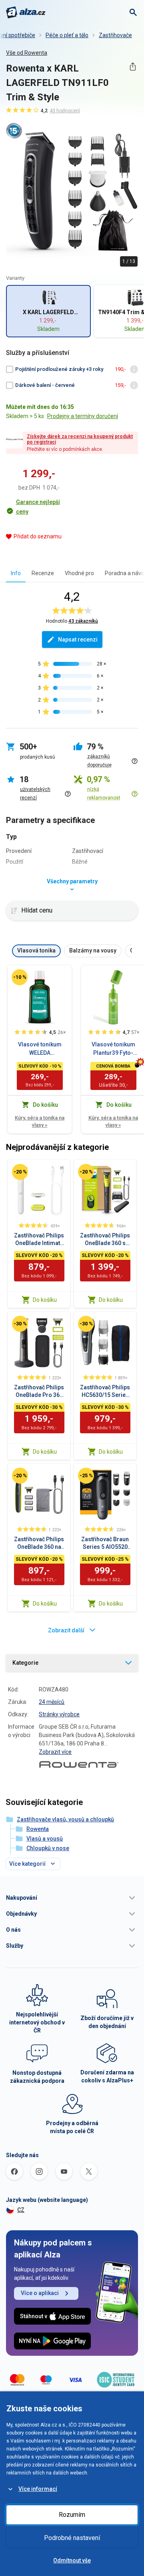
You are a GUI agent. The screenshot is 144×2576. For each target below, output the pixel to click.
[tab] (16, 573)
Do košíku (45, 1300)
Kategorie (25, 1663)
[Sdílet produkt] (133, 67)
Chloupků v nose (48, 1848)
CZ (21, 2210)
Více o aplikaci (40, 2293)
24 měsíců (52, 1702)
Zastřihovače (115, 35)
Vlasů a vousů (45, 1839)
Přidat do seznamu (38, 536)
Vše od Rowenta (27, 53)
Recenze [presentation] (43, 573)
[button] (72, 1898)
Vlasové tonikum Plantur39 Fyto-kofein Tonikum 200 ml (113, 1049)
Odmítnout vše (72, 2560)
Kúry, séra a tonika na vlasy (40, 1121)
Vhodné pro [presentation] (79, 573)
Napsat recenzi (78, 640)
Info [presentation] (16, 573)
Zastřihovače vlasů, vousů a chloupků (65, 1819)
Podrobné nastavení (72, 2538)
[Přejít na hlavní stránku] (26, 12)
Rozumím (72, 2515)
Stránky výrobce (59, 1714)
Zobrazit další (66, 1630)
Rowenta (38, 1829)
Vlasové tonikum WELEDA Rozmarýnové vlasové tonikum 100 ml (40, 1049)
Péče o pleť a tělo (67, 35)
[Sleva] (20, 977)
